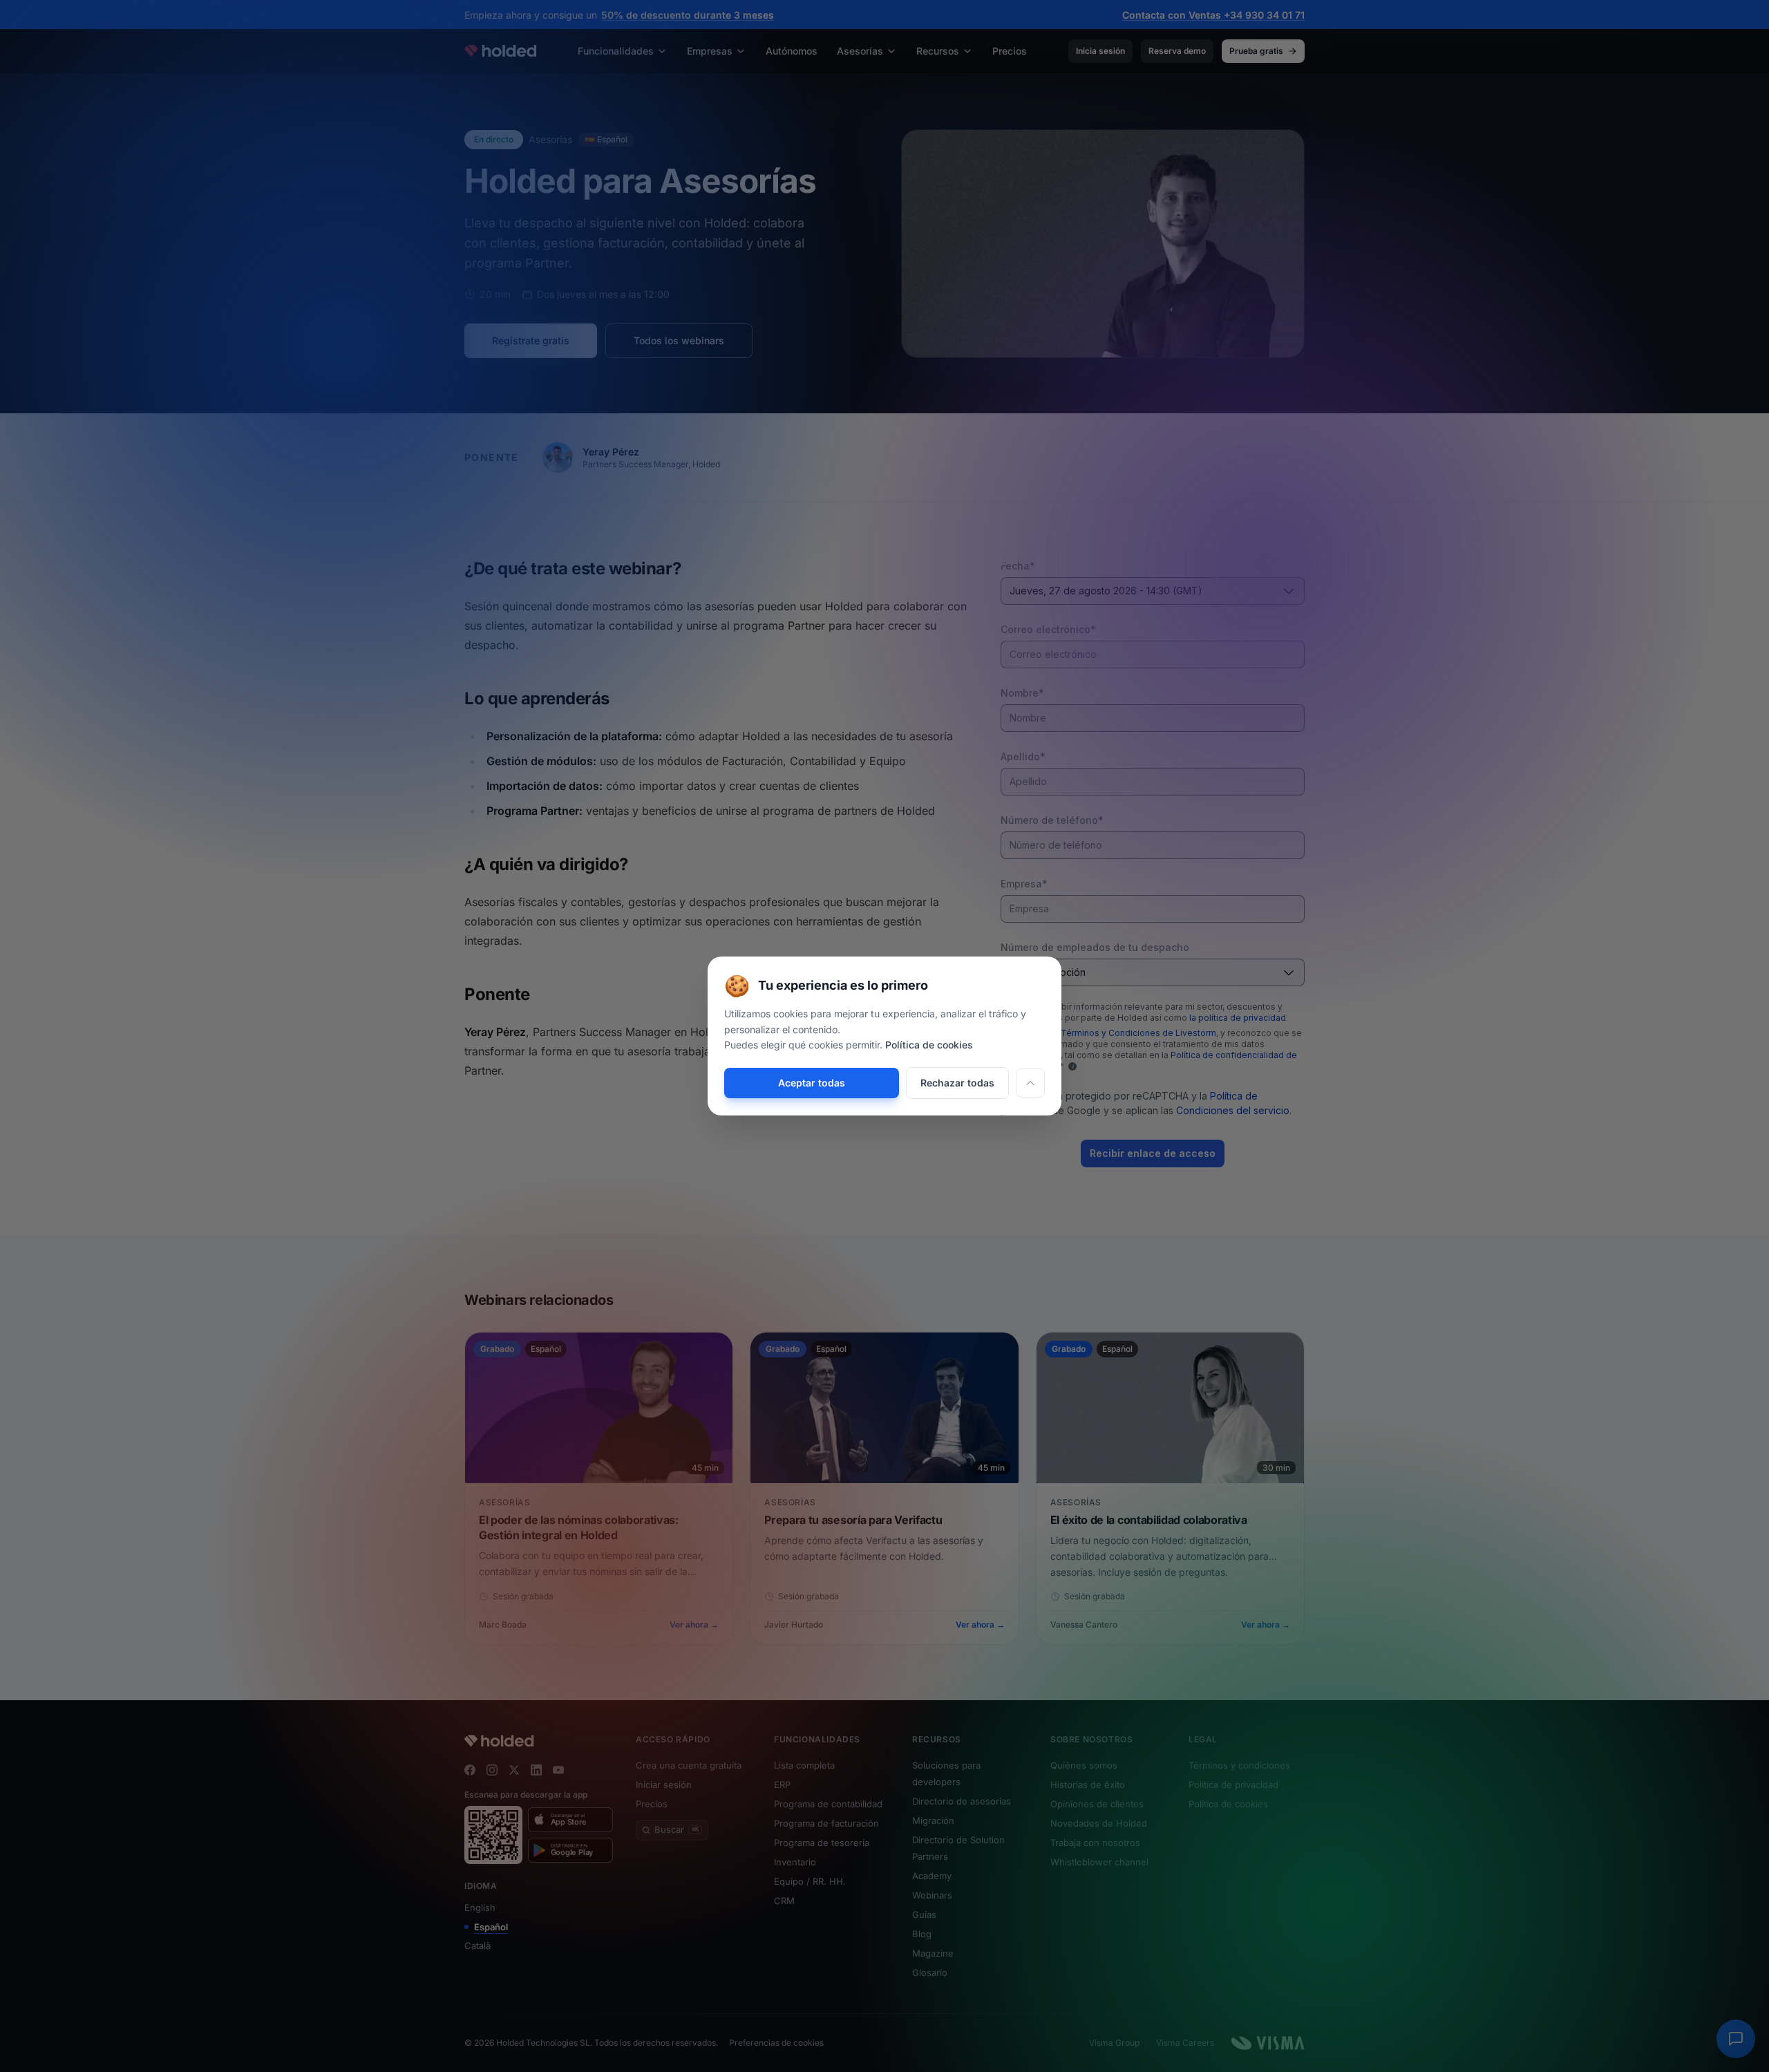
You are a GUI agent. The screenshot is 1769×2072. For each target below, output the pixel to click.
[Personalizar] (1030, 1083)
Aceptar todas (812, 1083)
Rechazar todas (957, 1083)
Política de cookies (929, 1045)
